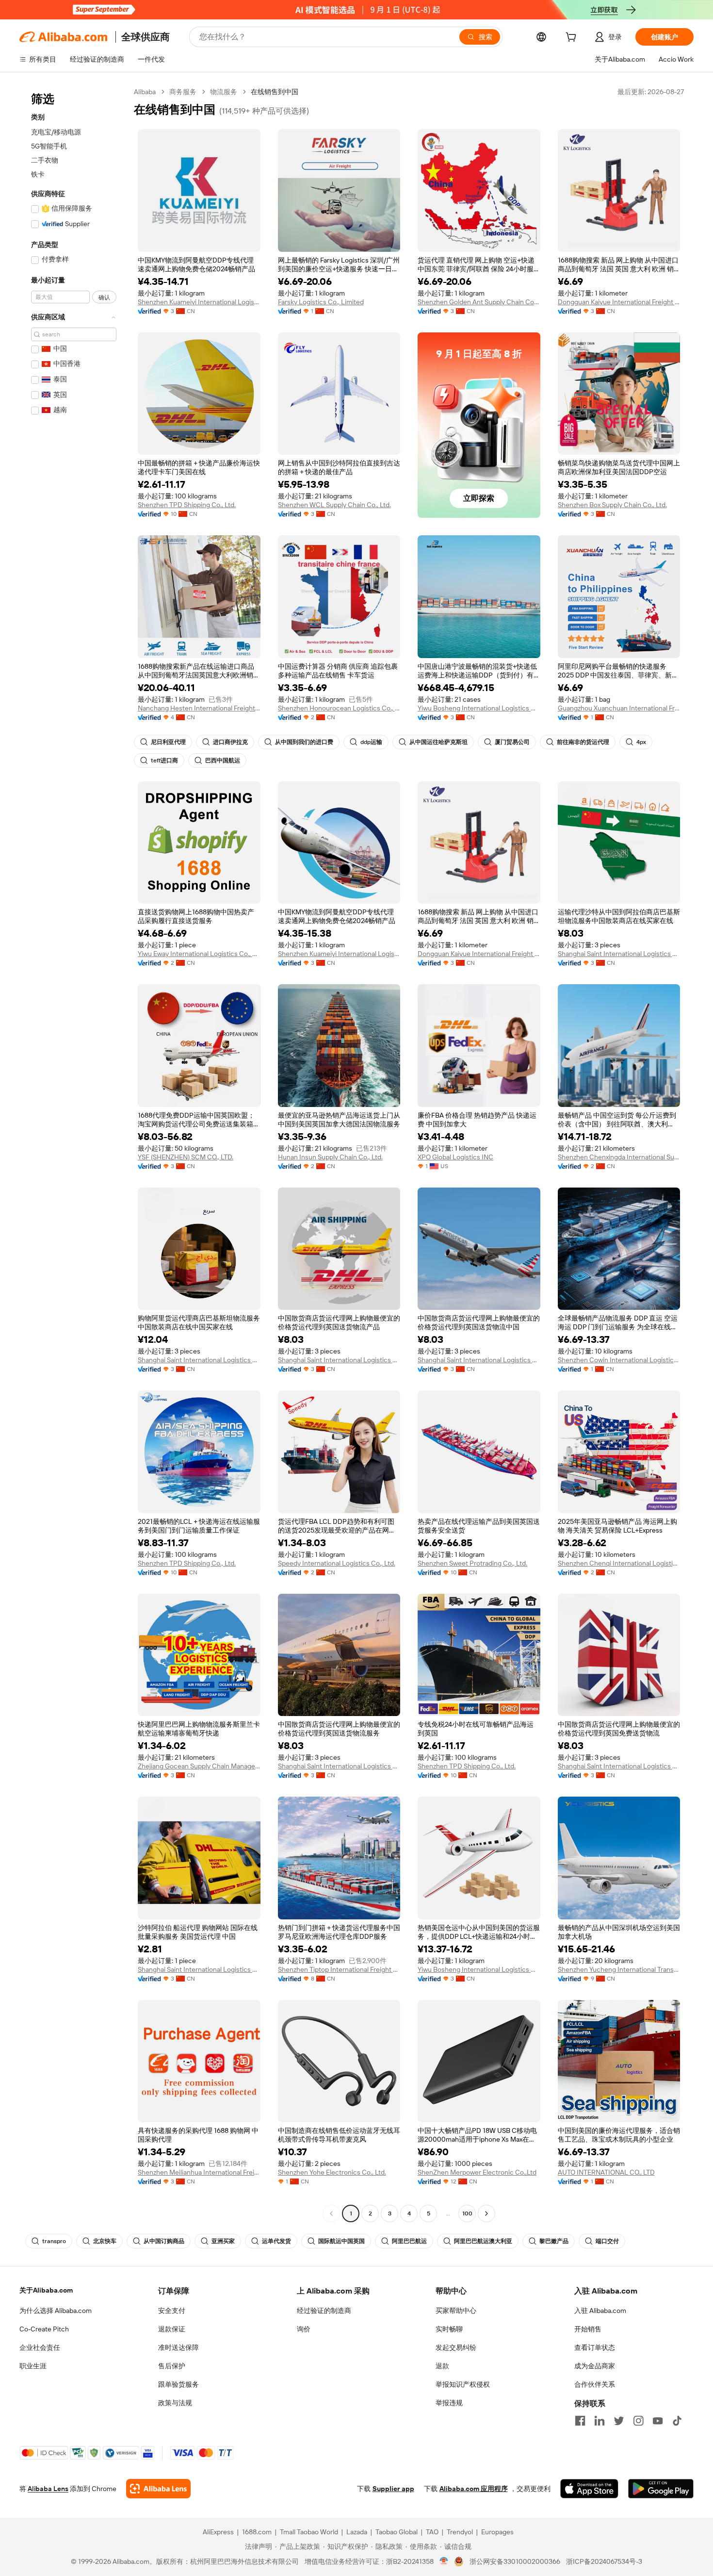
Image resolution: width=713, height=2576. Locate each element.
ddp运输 (371, 742)
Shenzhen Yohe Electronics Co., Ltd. (332, 2172)
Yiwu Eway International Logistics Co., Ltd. (199, 954)
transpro (54, 2241)
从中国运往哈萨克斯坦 (438, 742)
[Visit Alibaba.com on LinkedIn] (600, 2421)
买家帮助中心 (456, 2311)
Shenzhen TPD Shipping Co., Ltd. (187, 505)
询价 (304, 2329)
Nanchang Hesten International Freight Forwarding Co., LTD (199, 708)
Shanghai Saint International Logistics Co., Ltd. (619, 954)
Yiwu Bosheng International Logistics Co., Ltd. (479, 708)
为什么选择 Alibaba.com (56, 2311)
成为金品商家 (595, 2366)
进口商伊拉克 (230, 742)
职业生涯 (33, 2366)
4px (641, 742)
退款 (442, 2366)
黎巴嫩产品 (554, 2241)
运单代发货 (276, 2241)
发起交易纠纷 (456, 2347)
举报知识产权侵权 (463, 2384)
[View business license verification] (444, 2561)
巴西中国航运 (223, 760)
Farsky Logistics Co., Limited (321, 302)
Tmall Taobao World (309, 2532)
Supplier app (393, 2489)
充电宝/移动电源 (56, 132)
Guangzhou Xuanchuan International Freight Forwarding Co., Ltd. (619, 708)
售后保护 (172, 2366)
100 (467, 2213)
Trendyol (460, 2532)
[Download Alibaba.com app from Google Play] (661, 2489)
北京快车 (105, 2241)
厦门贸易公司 (512, 742)
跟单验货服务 (178, 2384)
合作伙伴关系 (595, 2384)
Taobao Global (397, 2532)
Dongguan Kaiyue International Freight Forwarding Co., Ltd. (619, 302)
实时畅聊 (449, 2329)
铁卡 (38, 174)
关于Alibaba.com (46, 2290)
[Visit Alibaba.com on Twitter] (619, 2421)
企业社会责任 (40, 2347)
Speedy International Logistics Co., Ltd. (337, 1563)
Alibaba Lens (48, 2489)
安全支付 (172, 2311)
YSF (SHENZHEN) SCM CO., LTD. (186, 1157)
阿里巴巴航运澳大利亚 (483, 2241)
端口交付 (607, 2241)
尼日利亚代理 (168, 742)
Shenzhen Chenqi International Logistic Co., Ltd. (619, 1563)
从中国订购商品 (164, 2241)
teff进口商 (164, 760)
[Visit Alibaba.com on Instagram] (638, 2421)
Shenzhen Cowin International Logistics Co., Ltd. (619, 1360)
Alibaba (145, 92)
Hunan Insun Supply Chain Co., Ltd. (330, 1157)
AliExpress (218, 2532)
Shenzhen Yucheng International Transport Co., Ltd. (619, 1969)
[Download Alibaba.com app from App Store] (589, 2489)
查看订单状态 (595, 2347)
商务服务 (183, 92)
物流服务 (224, 92)
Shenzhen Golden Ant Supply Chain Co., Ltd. (479, 302)
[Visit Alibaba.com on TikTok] (677, 2421)
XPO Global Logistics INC (455, 1157)
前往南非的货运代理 (583, 742)
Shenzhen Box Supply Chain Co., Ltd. (612, 505)
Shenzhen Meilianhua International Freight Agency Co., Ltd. (199, 2172)
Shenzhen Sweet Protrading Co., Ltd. (472, 1563)
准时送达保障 (178, 2347)
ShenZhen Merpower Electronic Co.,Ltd (477, 2172)
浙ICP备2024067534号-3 (604, 2561)
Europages (497, 2532)
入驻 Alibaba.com (600, 2311)
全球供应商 (146, 37)
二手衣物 (45, 160)
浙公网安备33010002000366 (515, 2561)
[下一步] (486, 2213)
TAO (432, 2532)
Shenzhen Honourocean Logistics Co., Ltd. (339, 708)
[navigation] (74, 1154)
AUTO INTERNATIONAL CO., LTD (606, 2172)
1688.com (257, 2532)
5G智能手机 (49, 146)
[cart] (573, 38)
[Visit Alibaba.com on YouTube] (658, 2421)
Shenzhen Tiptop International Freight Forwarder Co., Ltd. (339, 1969)
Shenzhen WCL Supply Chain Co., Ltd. (334, 505)
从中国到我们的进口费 (304, 742)
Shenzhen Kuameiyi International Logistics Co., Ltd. (199, 302)
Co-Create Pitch (44, 2329)
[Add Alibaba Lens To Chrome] (158, 2489)
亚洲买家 (223, 2241)
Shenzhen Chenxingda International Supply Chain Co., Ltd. (619, 1157)
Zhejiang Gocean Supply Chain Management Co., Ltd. (199, 1766)
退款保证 (172, 2329)
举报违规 (449, 2403)
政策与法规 (175, 2403)
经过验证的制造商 (324, 2311)
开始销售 (588, 2329)
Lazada (357, 2532)
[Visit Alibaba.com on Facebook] (580, 2421)
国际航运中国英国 (341, 2241)
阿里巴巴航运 (409, 2241)
